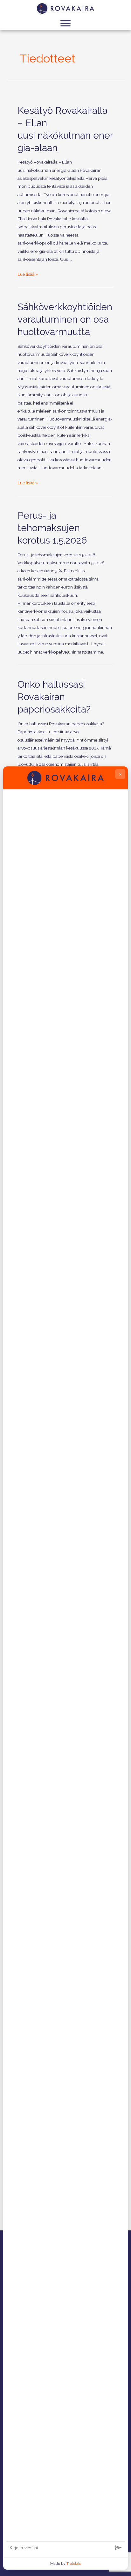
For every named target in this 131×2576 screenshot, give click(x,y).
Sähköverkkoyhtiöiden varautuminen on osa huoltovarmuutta (65, 319)
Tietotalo (74, 2564)
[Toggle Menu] (65, 23)
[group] (65, 1667)
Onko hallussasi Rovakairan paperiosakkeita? (54, 697)
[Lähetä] (118, 2548)
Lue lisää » (28, 274)
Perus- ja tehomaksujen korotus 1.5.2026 (52, 528)
